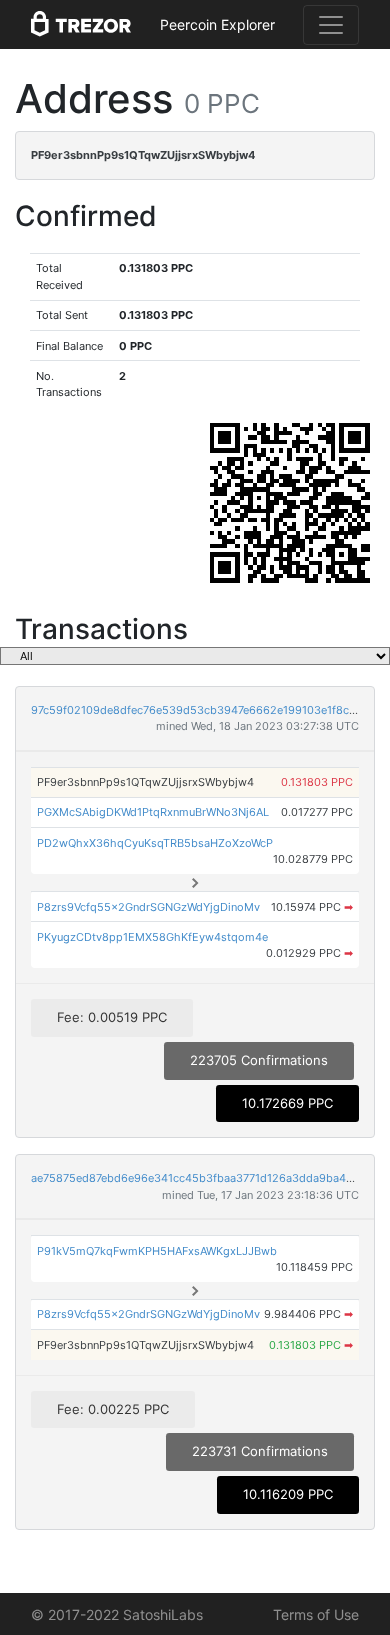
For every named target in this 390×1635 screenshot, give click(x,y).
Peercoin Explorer (217, 24)
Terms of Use (316, 1614)
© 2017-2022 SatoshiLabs (117, 1614)
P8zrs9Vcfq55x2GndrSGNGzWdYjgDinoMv (148, 907)
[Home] (81, 25)
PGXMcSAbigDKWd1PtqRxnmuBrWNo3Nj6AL (153, 812)
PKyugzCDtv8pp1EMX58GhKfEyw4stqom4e (152, 937)
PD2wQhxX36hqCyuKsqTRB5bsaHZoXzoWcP (155, 843)
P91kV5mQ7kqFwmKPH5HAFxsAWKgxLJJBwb (157, 1251)
